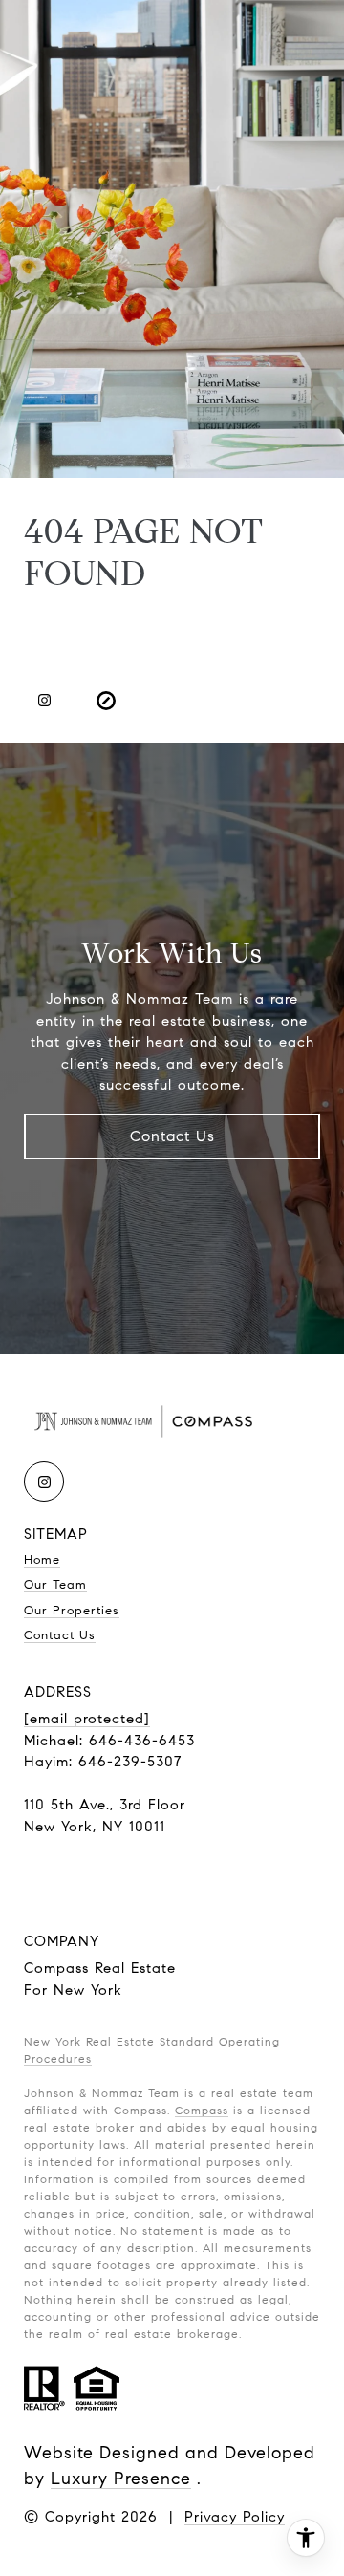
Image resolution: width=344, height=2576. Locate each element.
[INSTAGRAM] (44, 701)
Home (42, 1560)
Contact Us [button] (172, 1136)
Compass (202, 2110)
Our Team (55, 1585)
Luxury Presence (121, 2479)
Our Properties (72, 1611)
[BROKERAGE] (106, 701)
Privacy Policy (235, 2517)
